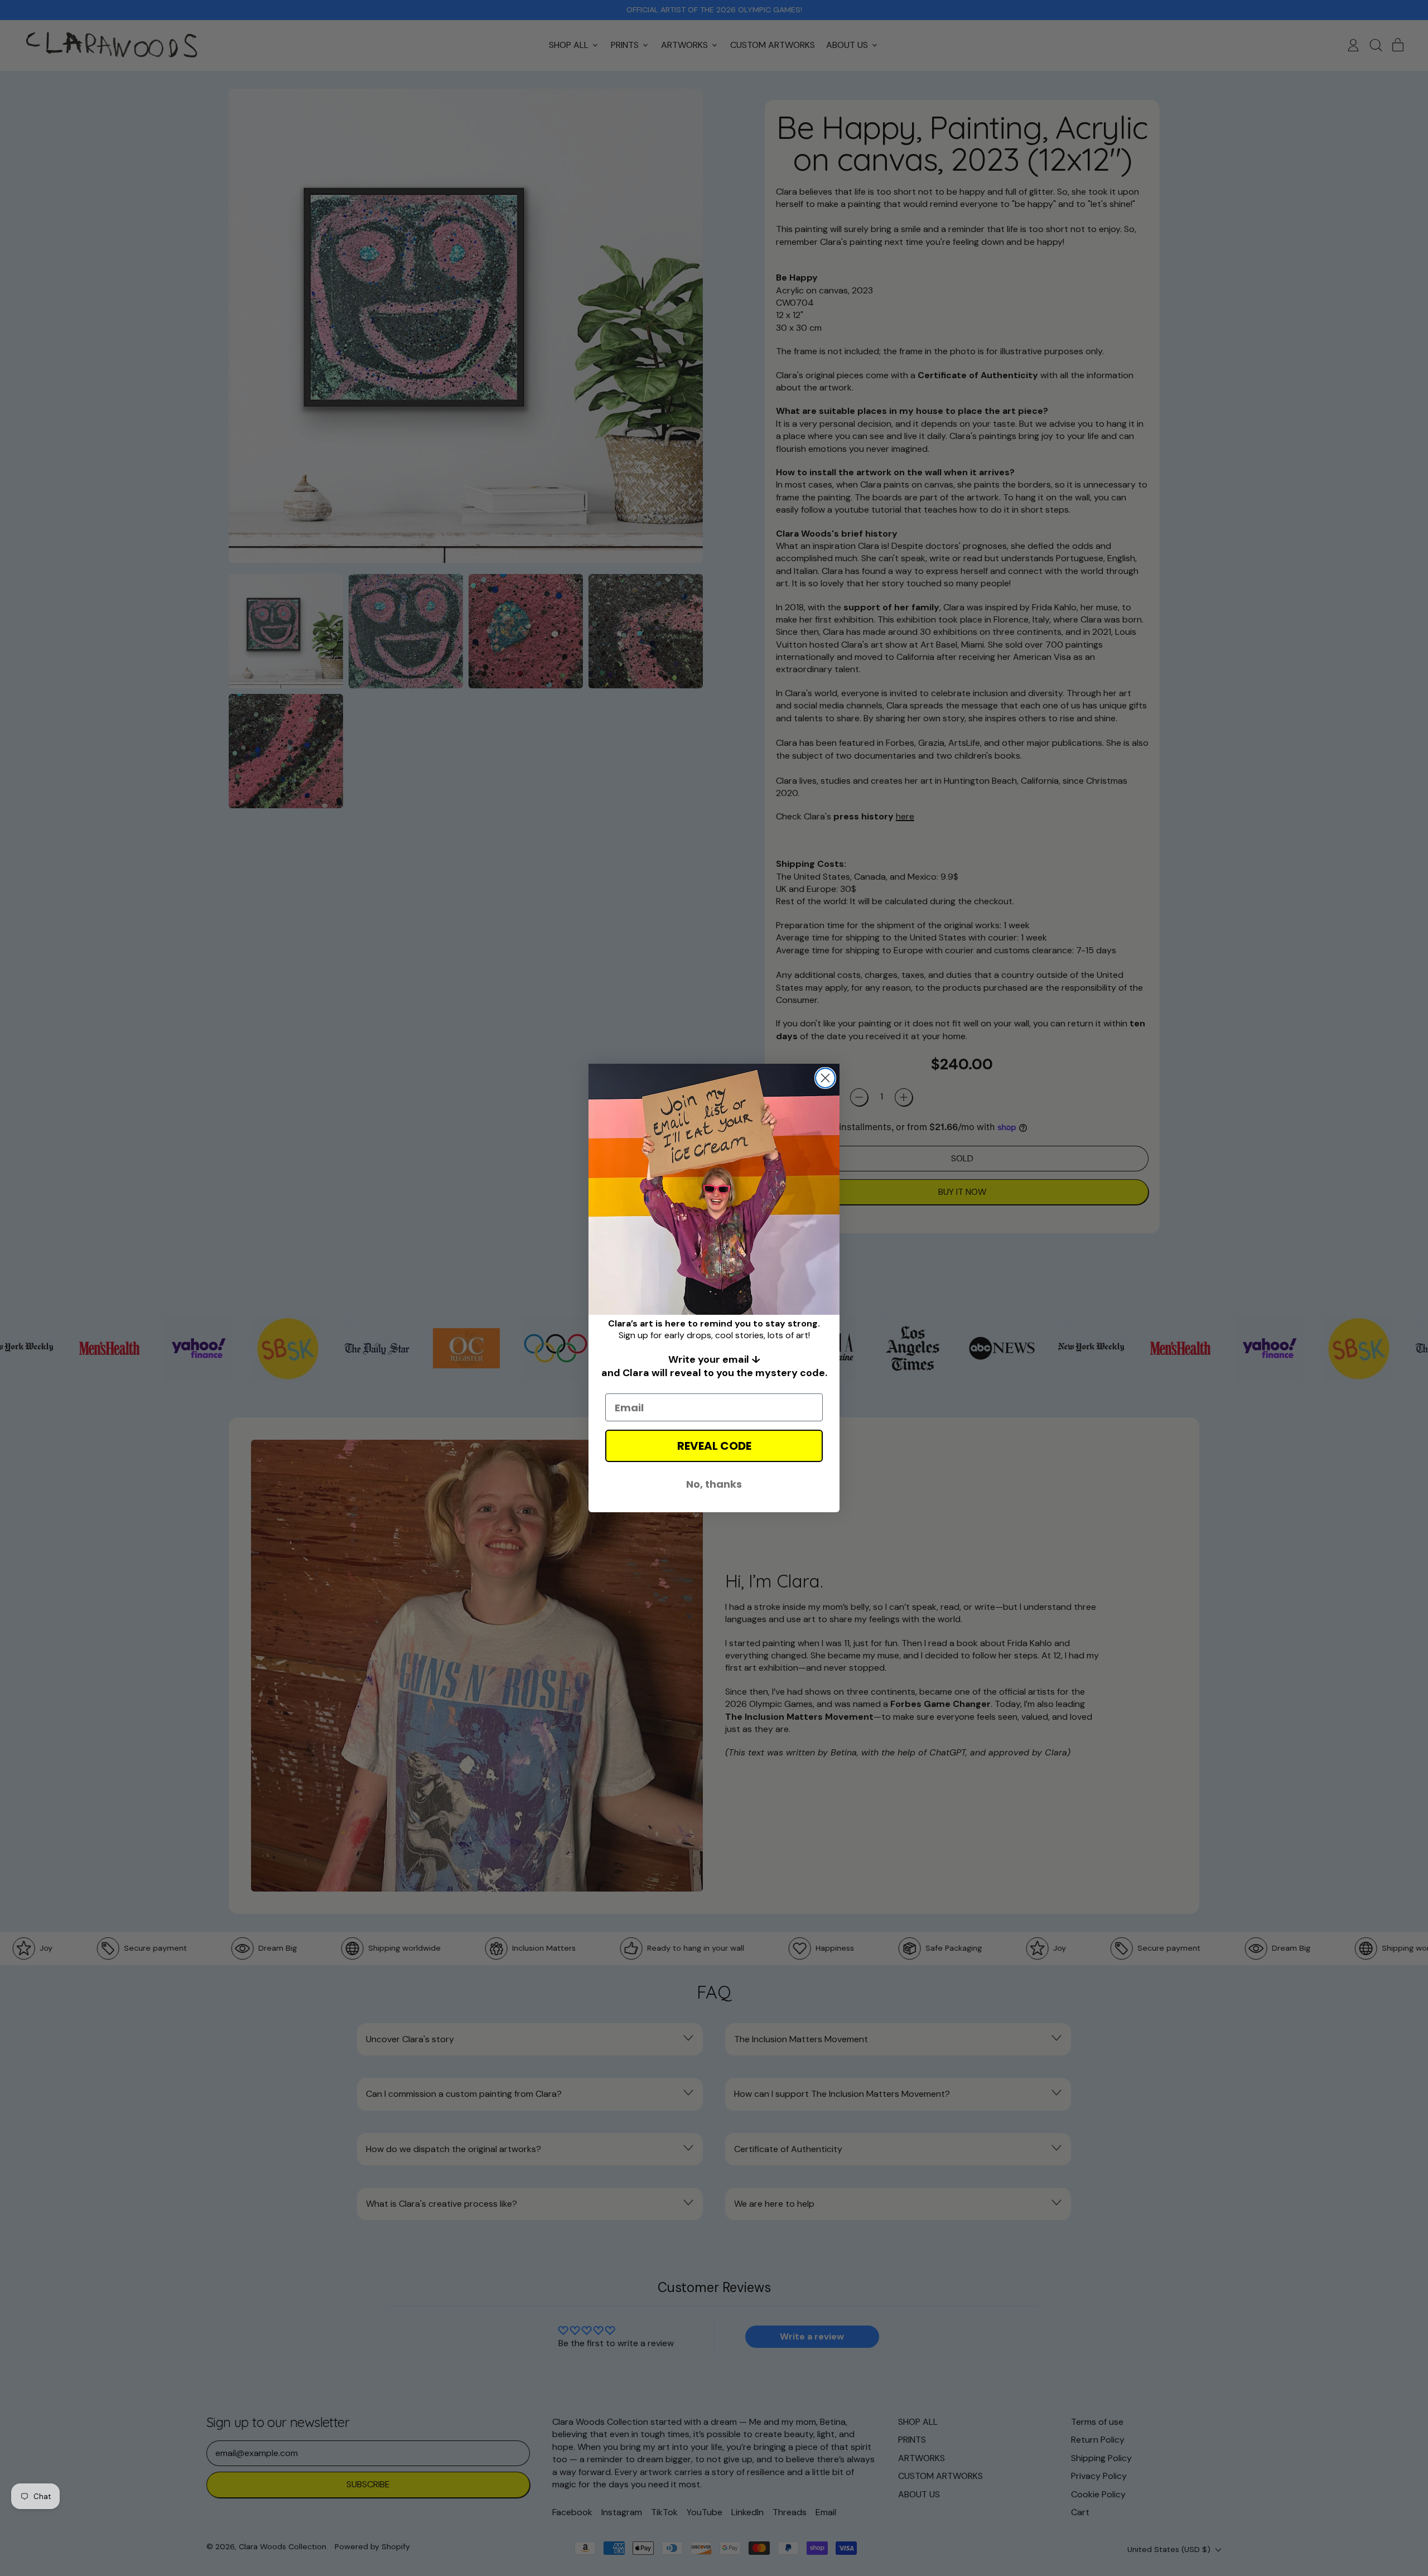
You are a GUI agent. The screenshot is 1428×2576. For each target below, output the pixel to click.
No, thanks (714, 1484)
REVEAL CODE (714, 1446)
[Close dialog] (825, 1078)
